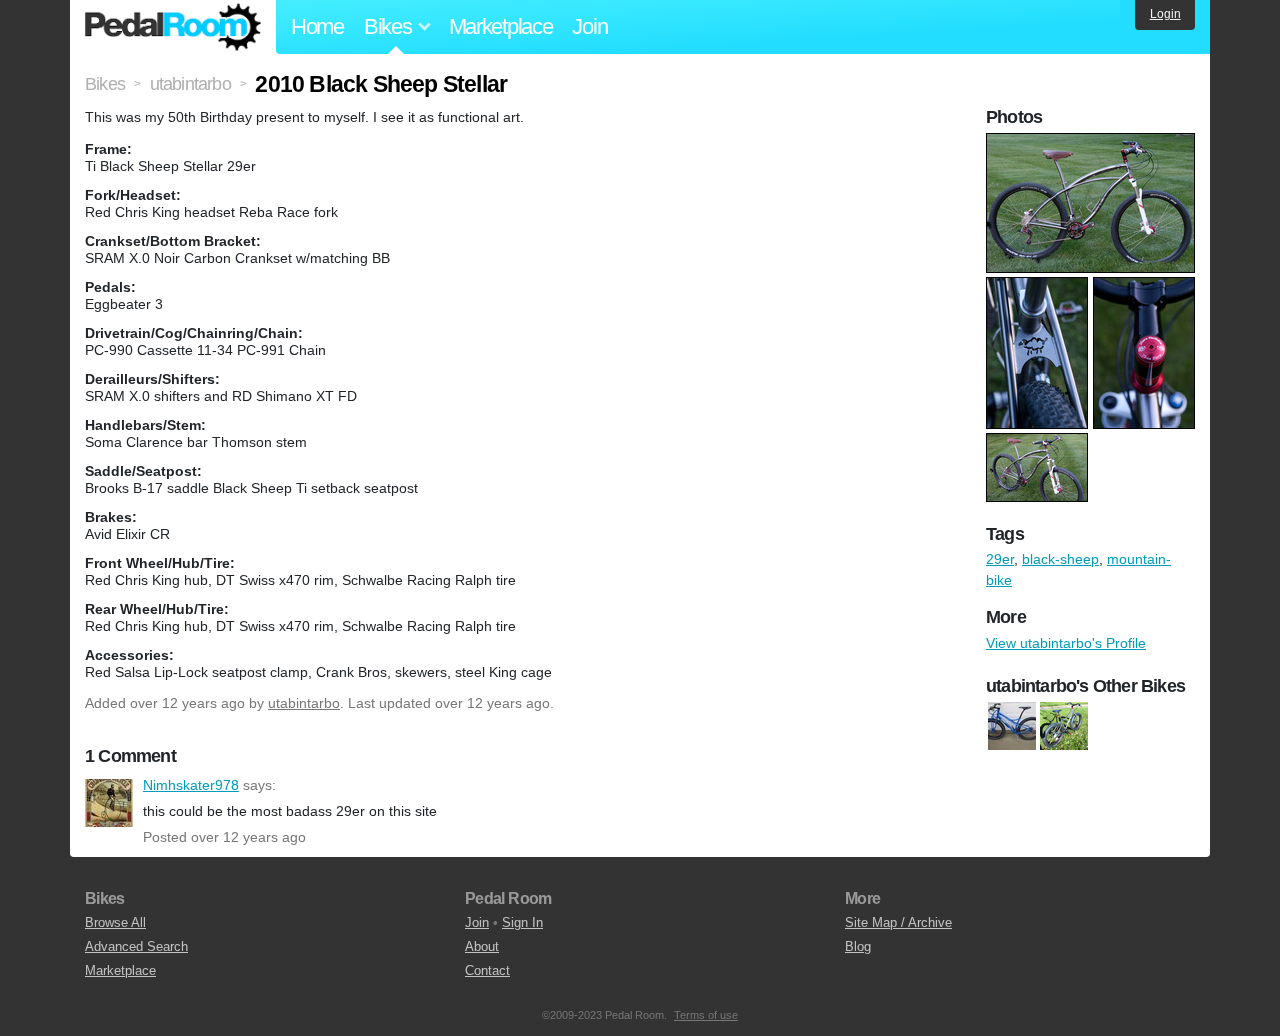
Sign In (522, 922)
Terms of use (706, 1015)
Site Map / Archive (898, 922)
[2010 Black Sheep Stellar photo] (1093, 143)
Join (589, 26)
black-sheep (1060, 559)
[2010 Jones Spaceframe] (1012, 726)
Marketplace (501, 26)
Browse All (115, 922)
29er (1000, 559)
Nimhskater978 (109, 803)
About (482, 946)
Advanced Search (136, 946)
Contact (487, 970)
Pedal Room (173, 27)
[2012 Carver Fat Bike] (1064, 726)
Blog (858, 946)
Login (1165, 14)
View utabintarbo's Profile (1066, 643)
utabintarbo (304, 703)
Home (317, 26)
